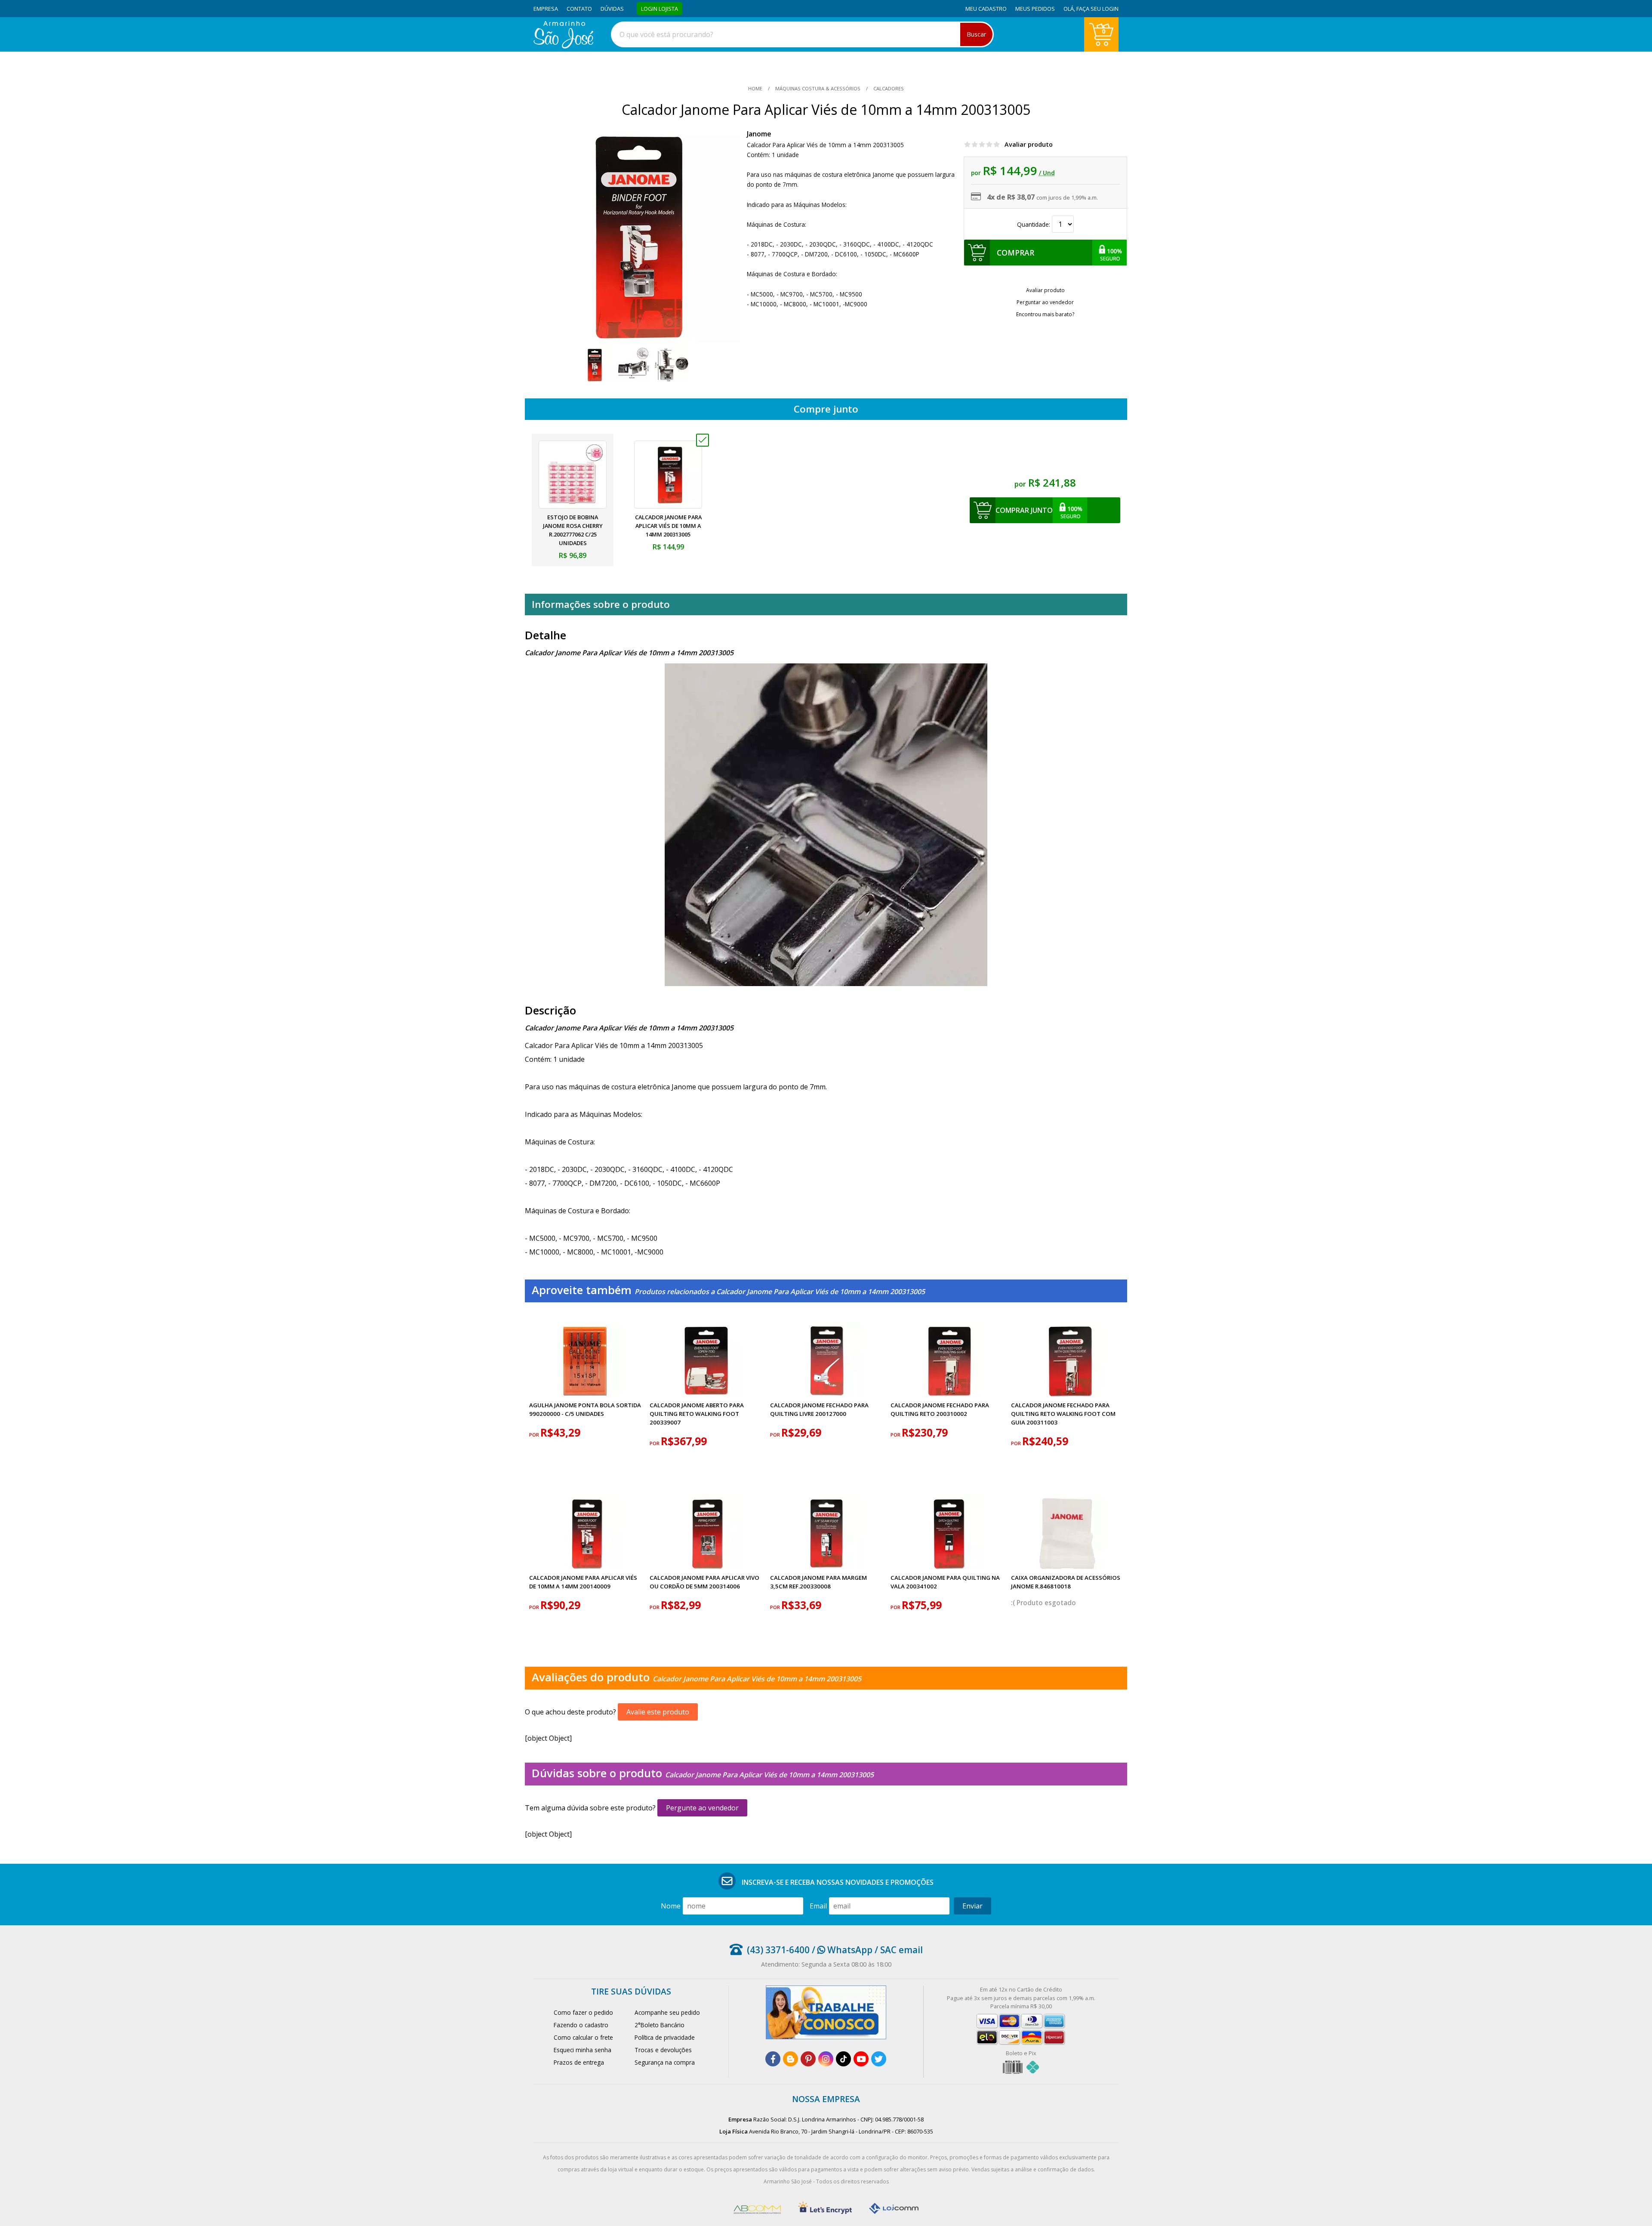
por (535, 1435)
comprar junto (1024, 510)
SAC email (902, 1950)
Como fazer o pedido (583, 2012)
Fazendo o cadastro (581, 2025)
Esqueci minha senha (583, 2050)
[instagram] (826, 2059)
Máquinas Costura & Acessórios (818, 88)
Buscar (976, 34)
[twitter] (879, 2059)
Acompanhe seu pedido (667, 2012)
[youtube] (861, 2059)
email (818, 1906)
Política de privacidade (665, 2037)
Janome (759, 134)
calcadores (888, 88)
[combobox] (802, 34)
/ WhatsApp (841, 1950)
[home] (563, 46)
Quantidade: (1034, 224)
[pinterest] (808, 2059)
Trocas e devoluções (663, 2050)
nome (671, 1906)
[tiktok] (843, 2059)
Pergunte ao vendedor (702, 1808)
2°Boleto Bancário (660, 2025)
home (756, 88)
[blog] (791, 2059)
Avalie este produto (658, 1712)
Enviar (972, 1906)
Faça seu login (1097, 9)
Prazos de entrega (579, 2062)
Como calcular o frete (583, 2037)
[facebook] (773, 2059)
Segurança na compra (665, 2062)
